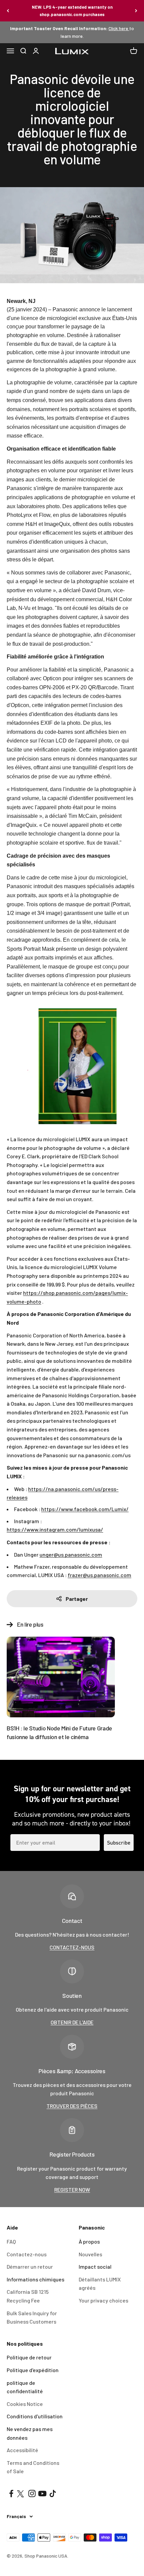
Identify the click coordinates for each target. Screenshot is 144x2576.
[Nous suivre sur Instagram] (32, 2493)
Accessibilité (22, 2450)
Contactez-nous (27, 2254)
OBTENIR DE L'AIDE (72, 2022)
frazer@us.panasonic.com (99, 1575)
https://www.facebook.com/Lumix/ (85, 1509)
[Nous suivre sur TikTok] (53, 2493)
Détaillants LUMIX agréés (100, 2284)
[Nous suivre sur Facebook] (11, 2493)
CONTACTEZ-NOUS (72, 1947)
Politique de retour (29, 2357)
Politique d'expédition (33, 2370)
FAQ (11, 2241)
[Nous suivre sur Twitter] (22, 2493)
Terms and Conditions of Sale (33, 2467)
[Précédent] (8, 11)
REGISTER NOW (72, 2190)
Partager (77, 1599)
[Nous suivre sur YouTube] (42, 2493)
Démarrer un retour (30, 2267)
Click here (119, 28)
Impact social (95, 2267)
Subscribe (119, 1843)
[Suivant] (136, 11)
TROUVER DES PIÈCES (72, 2106)
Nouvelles (90, 2254)
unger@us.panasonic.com (71, 1554)
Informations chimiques (35, 2279)
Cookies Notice (25, 2404)
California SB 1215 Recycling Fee (28, 2296)
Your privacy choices (103, 2300)
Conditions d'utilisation (35, 2416)
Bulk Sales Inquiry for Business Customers (32, 2317)
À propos (89, 2241)
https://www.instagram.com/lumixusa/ (55, 1529)
